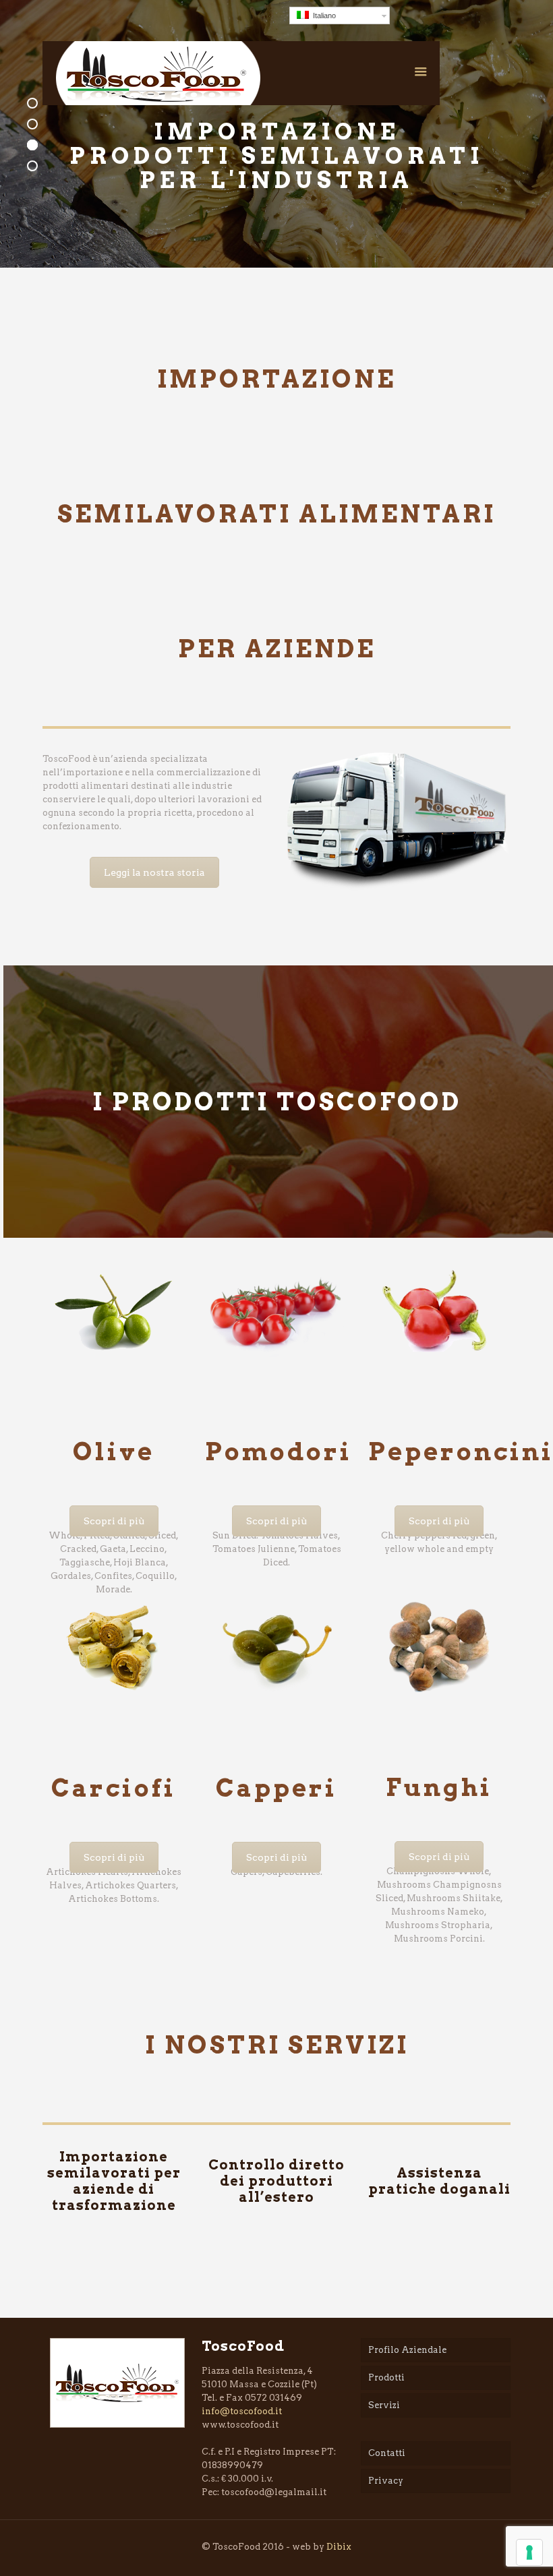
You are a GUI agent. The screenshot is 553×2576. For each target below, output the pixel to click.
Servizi (384, 2405)
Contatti (387, 2453)
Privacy (386, 2481)
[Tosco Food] (158, 73)
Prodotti (386, 2377)
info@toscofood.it (242, 2411)
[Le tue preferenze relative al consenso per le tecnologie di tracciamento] (529, 2552)
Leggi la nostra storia (154, 872)
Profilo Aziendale (407, 2350)
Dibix (339, 2547)
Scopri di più (114, 1521)
